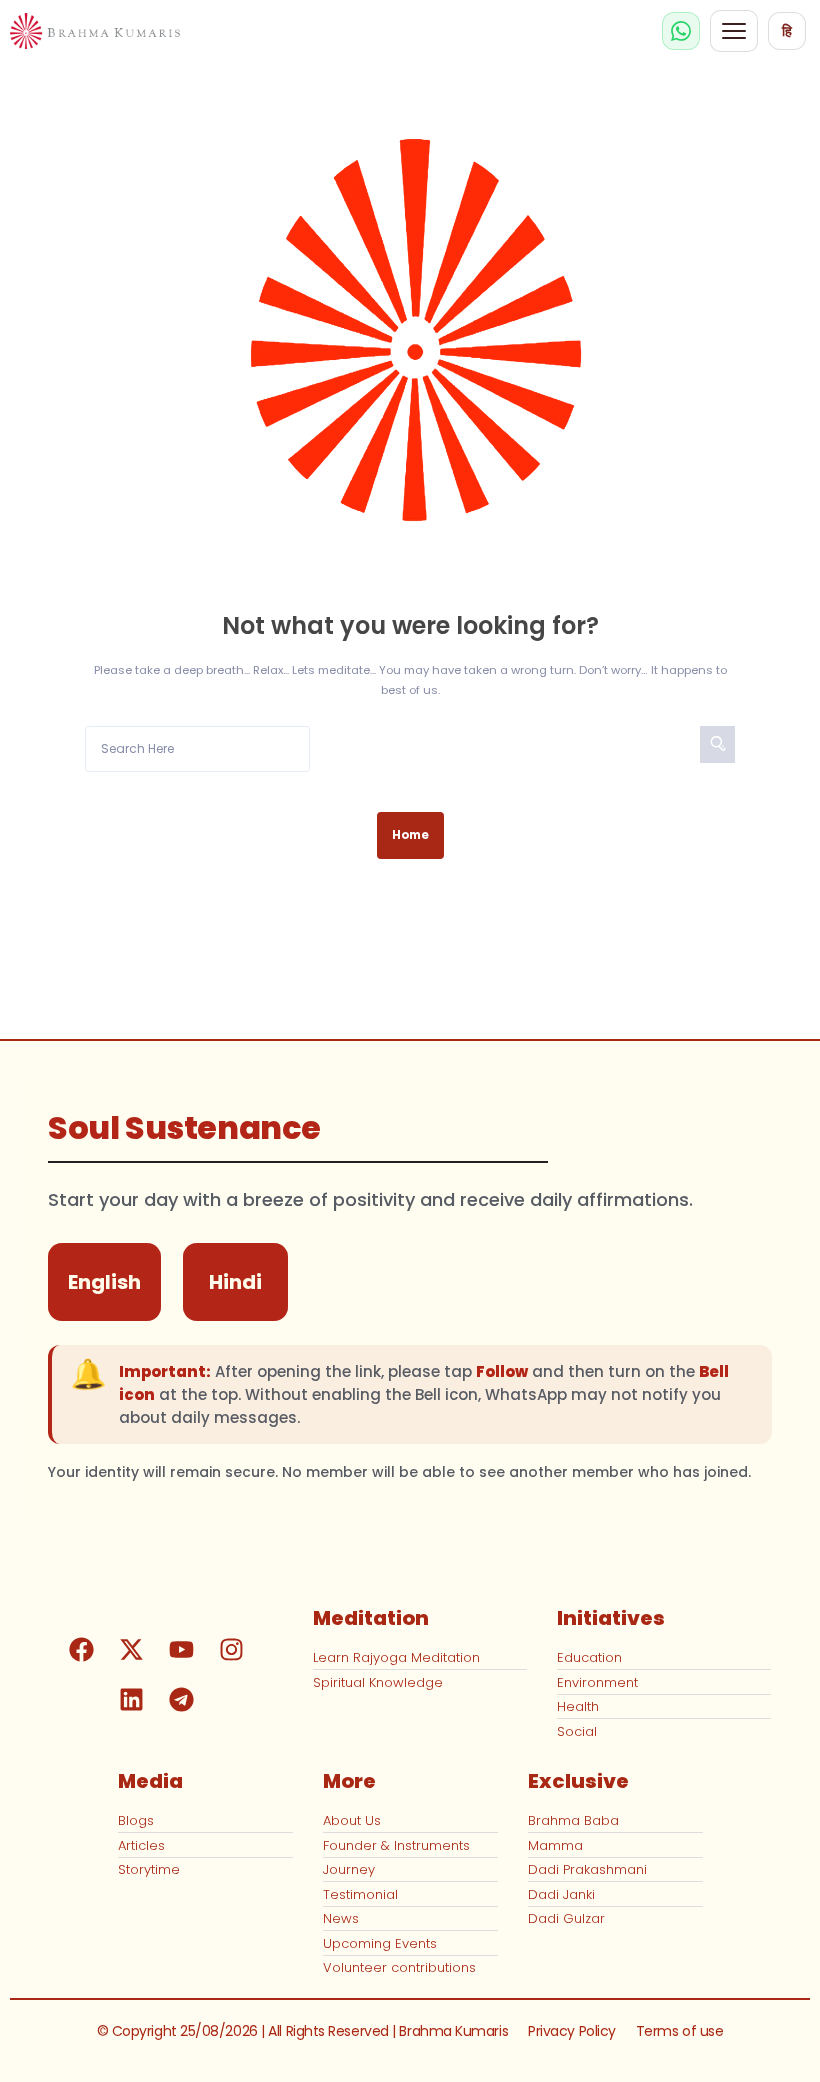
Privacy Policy (572, 2031)
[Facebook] (81, 1650)
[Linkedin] (131, 1700)
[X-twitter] (131, 1650)
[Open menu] (734, 31)
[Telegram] (181, 1700)
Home (410, 835)
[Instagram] (231, 1650)
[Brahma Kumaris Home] (95, 31)
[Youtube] (181, 1650)
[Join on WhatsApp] (681, 31)
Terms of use (680, 2031)
